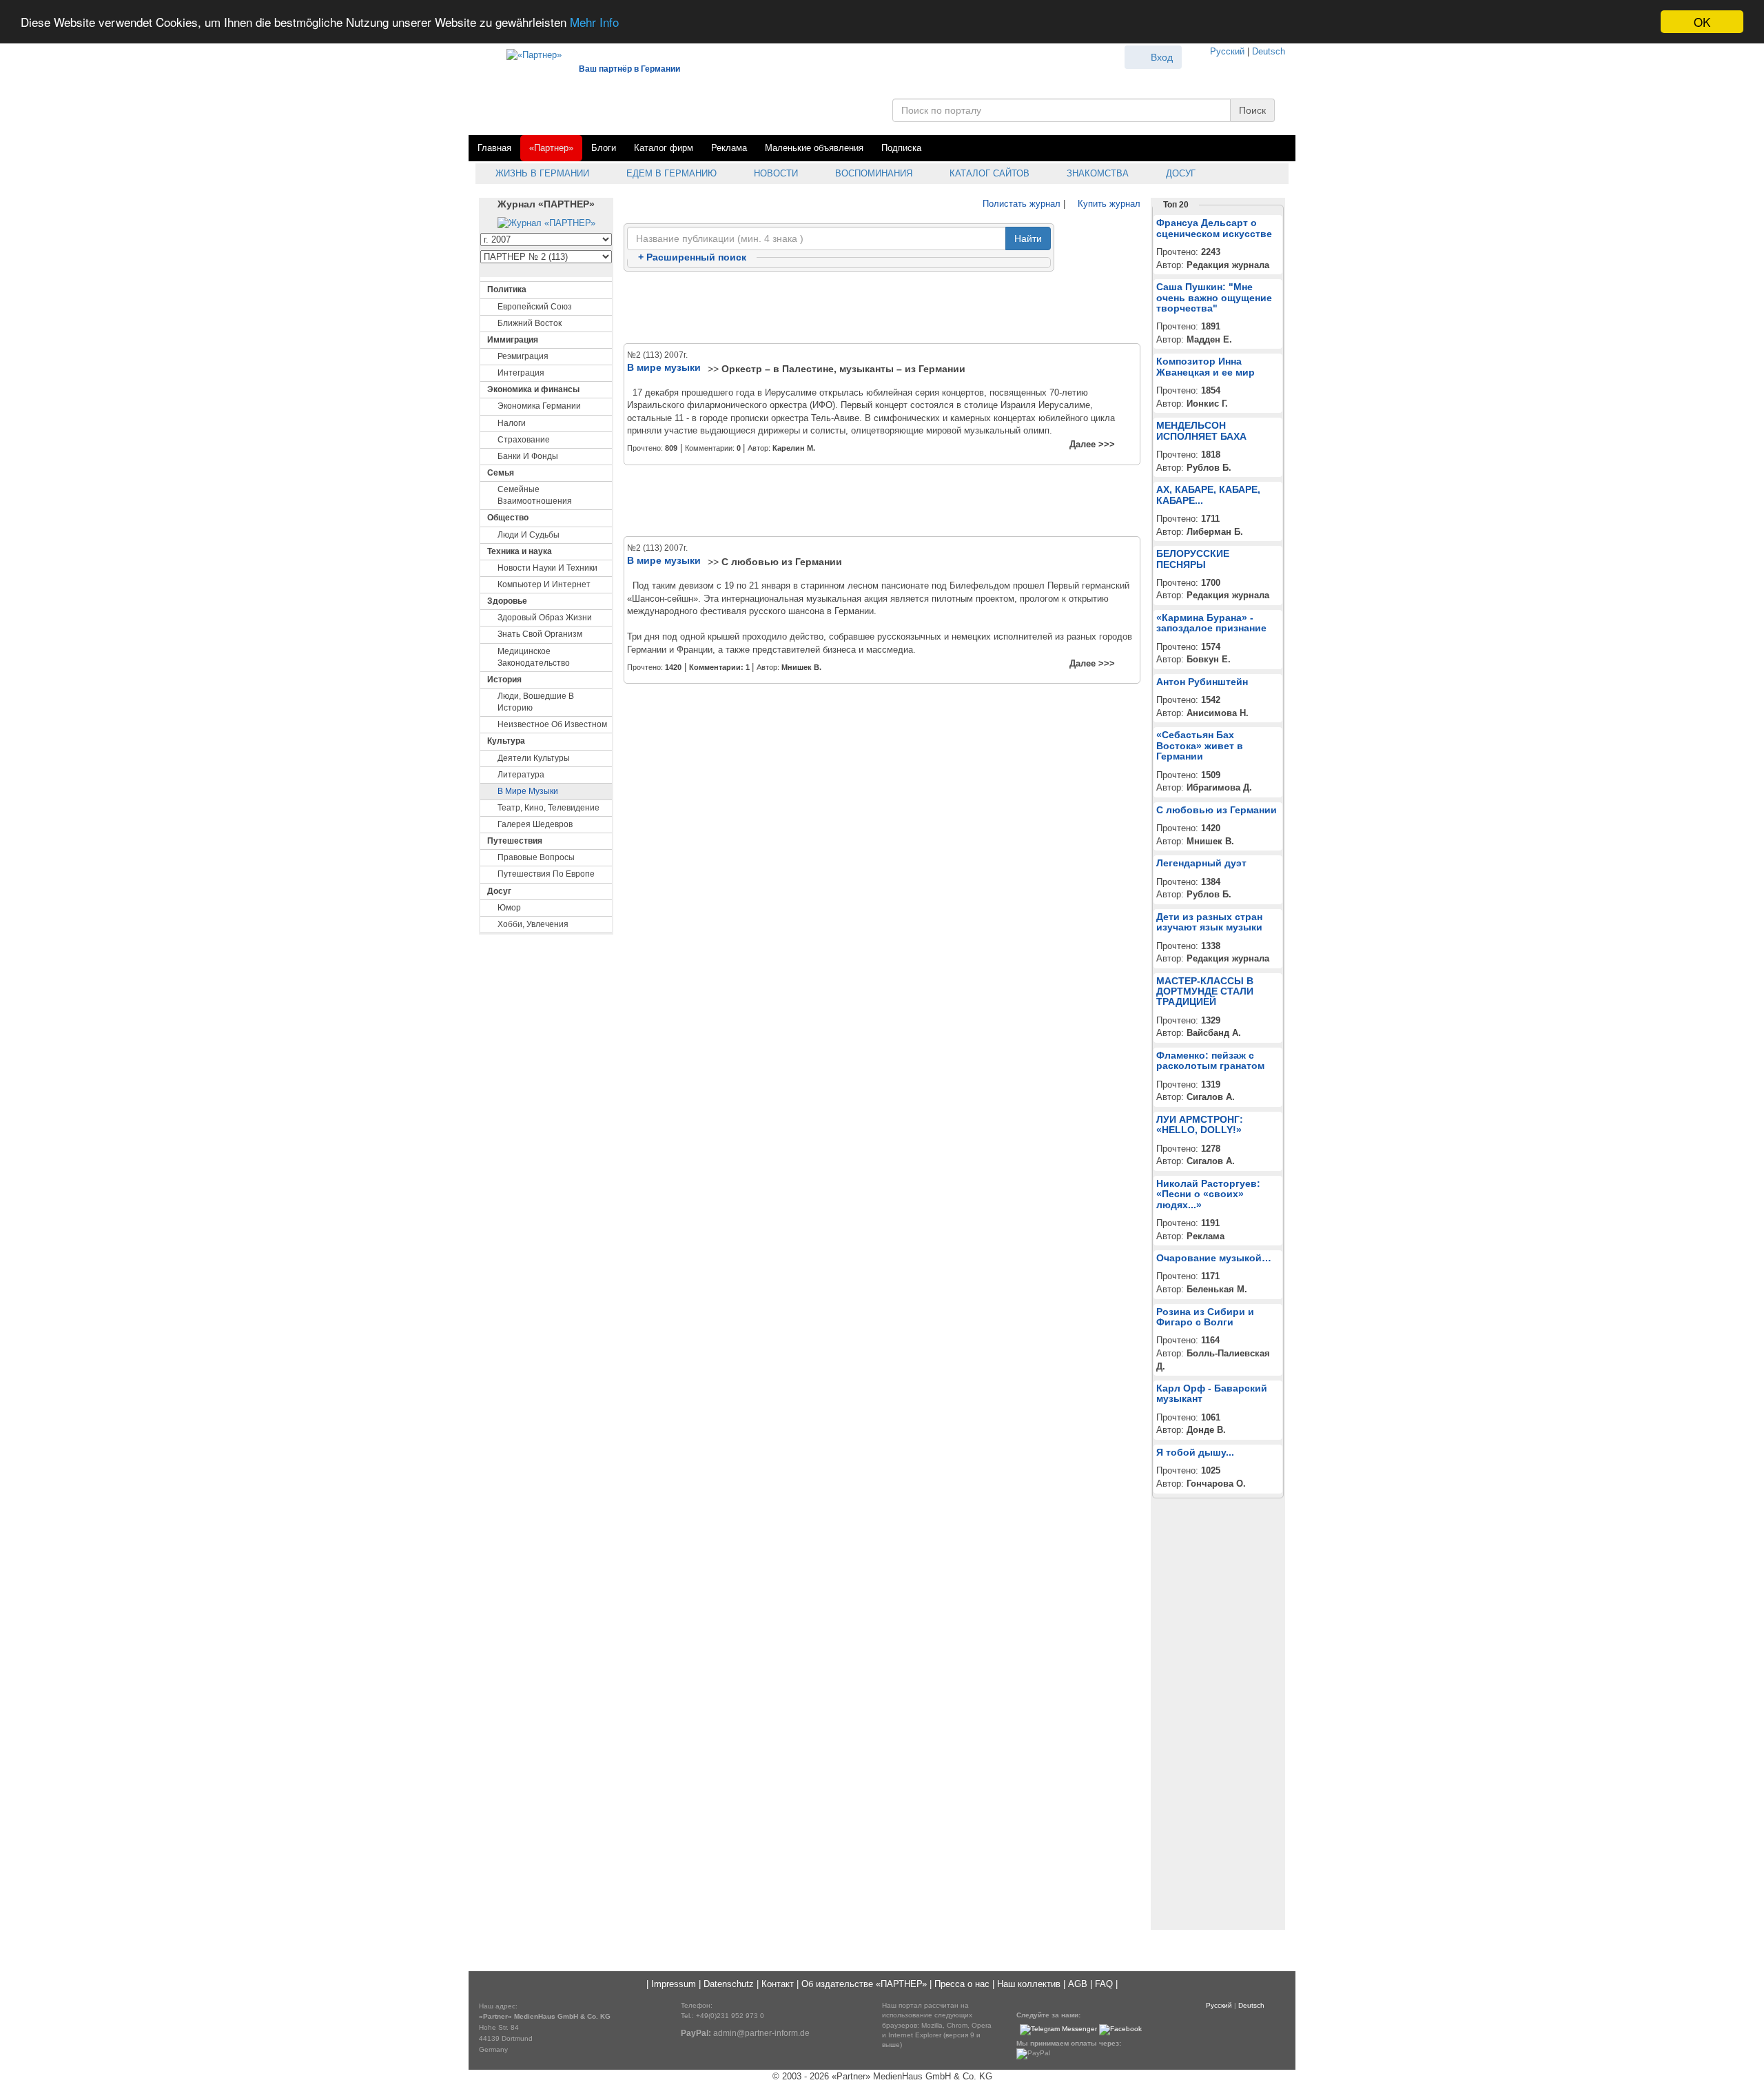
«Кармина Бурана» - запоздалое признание (1211, 623)
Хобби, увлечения (533, 924)
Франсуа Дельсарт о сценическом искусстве (1214, 228)
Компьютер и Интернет (544, 584)
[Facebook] (1120, 2029)
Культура (506, 741)
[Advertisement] (882, 308)
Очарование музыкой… (1214, 1258)
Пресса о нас (962, 1984)
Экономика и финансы (533, 389)
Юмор (509, 908)
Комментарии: (719, 667)
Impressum (674, 1984)
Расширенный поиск (692, 257)
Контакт (778, 1984)
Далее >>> (1092, 444)
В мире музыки (528, 791)
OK (1702, 22)
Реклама (729, 148)
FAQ (1104, 1984)
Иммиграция (513, 340)
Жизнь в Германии (541, 173)
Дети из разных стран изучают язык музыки (1209, 922)
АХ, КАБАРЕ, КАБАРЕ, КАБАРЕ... (1208, 495)
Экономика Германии (539, 406)
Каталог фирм (664, 148)
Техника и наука (520, 551)
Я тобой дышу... (1195, 1452)
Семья (501, 473)
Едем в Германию (670, 173)
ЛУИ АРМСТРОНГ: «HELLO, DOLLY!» (1200, 1124)
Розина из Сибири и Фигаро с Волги (1205, 1317)
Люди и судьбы (529, 535)
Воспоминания (872, 173)
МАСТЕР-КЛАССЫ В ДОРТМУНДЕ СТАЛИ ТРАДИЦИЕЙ (1205, 991)
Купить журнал (1108, 204)
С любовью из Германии (782, 562)
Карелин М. (794, 448)
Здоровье (507, 601)
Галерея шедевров (535, 824)
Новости (775, 173)
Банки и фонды (528, 456)
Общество (508, 518)
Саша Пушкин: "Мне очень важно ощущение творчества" (1214, 297)
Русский (1227, 51)
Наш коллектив (1029, 1984)
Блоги (604, 148)
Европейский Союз (535, 307)
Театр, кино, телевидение (548, 808)
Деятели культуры (534, 758)
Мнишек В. (801, 667)
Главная (494, 148)
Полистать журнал (1020, 204)
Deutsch (1269, 51)
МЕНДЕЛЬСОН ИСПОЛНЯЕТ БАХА (1201, 430)
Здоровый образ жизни (545, 618)
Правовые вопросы (536, 857)
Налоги (512, 423)
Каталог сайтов (988, 173)
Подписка (901, 148)
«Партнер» (551, 148)
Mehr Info (594, 22)
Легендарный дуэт (1201, 863)
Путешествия (515, 841)
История (504, 680)
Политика (507, 289)
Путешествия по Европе (546, 874)
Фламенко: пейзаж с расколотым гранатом (1210, 1060)
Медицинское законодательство (534, 657)
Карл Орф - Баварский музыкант (1212, 1393)
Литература (521, 775)
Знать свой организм (540, 634)
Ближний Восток (530, 323)
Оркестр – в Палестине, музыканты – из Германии (843, 369)
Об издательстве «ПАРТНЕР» (864, 1984)
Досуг (1179, 173)
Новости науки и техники (547, 568)
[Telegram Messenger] (1058, 2029)
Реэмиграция (523, 356)
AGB (1078, 1984)
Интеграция (521, 373)
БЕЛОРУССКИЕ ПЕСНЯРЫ (1193, 559)
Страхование (524, 440)
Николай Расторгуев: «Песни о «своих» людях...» (1208, 1194)
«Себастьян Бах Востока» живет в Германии (1200, 745)
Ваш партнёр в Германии (629, 69)
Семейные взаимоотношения (535, 495)
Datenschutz (729, 1984)
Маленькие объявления (814, 148)
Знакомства (1096, 173)
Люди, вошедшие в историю (536, 702)
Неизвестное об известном (552, 724)
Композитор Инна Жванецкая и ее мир (1206, 366)
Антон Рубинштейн (1202, 682)
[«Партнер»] (527, 53)
